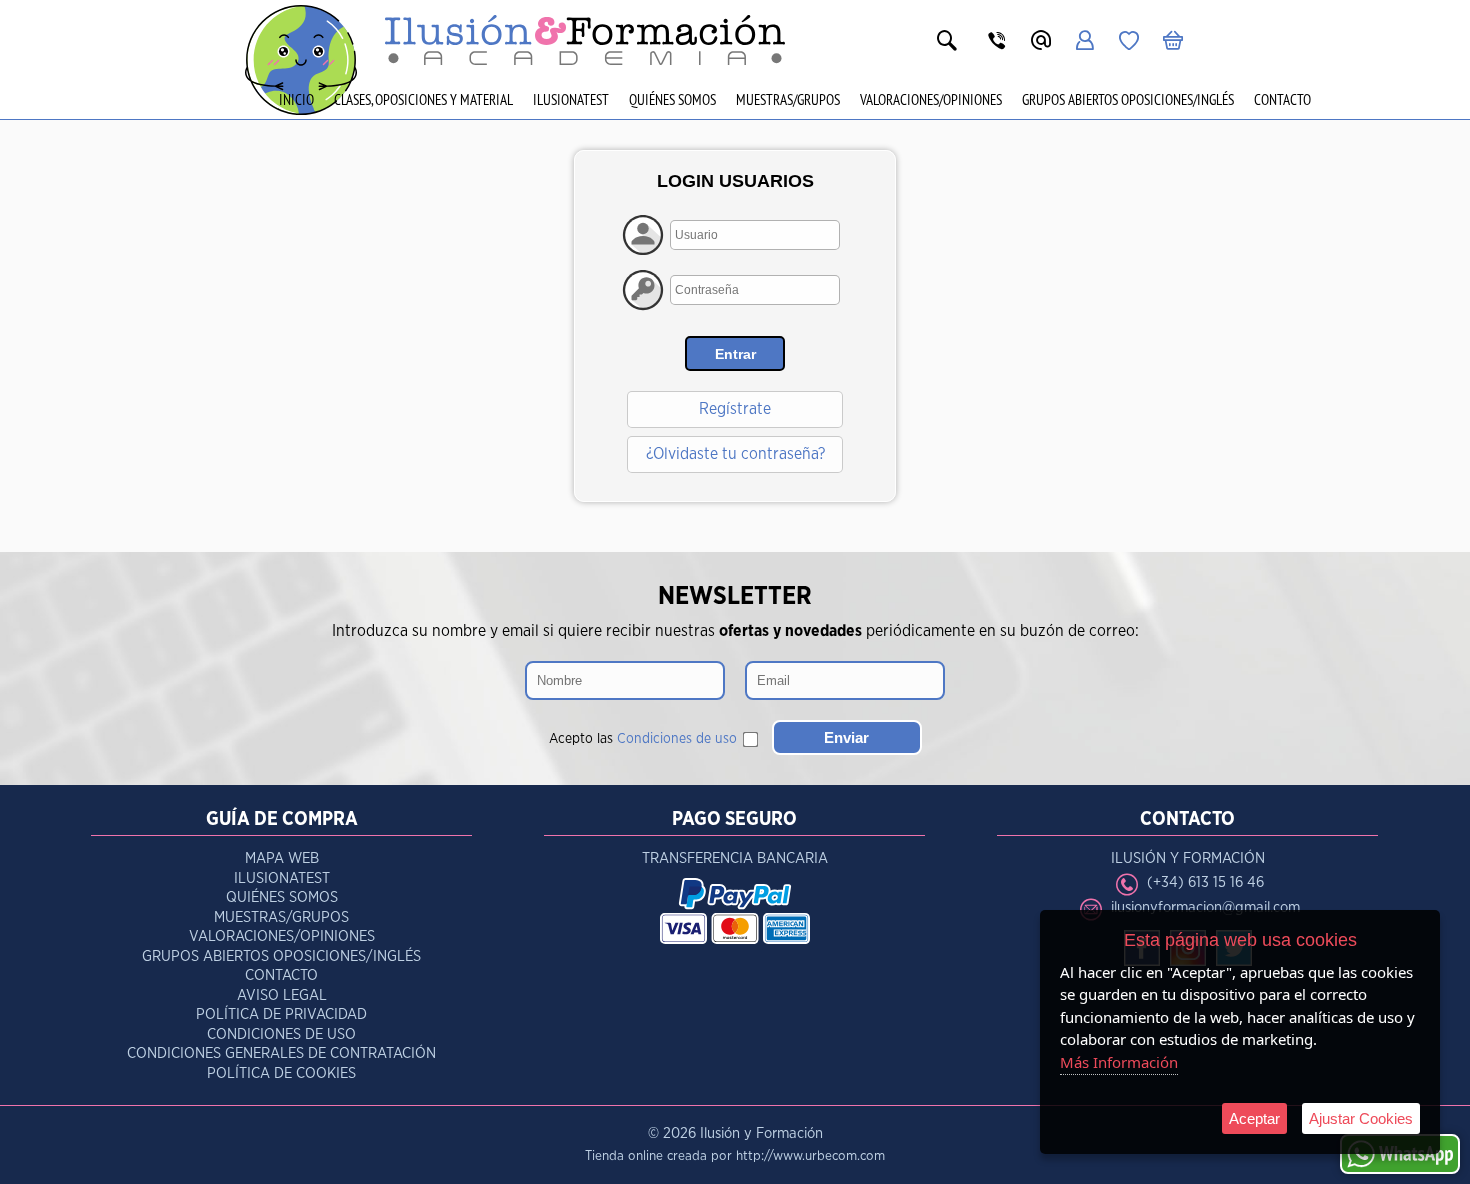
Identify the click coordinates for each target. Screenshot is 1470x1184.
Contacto (1282, 99)
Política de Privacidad (281, 1014)
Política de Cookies (281, 1073)
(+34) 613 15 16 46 (1205, 882)
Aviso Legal (282, 995)
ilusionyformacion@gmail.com (1205, 907)
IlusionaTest (571, 99)
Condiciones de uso (677, 739)
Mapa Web (282, 858)
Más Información (1119, 1062)
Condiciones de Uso (281, 1034)
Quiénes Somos (672, 99)
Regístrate (735, 409)
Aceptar (1254, 1118)
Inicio (296, 99)
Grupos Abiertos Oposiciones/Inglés (1128, 99)
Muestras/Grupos (788, 99)
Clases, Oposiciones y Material (423, 99)
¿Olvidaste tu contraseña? (735, 454)
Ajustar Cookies (1361, 1118)
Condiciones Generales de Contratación (281, 1053)
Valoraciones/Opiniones (931, 99)
